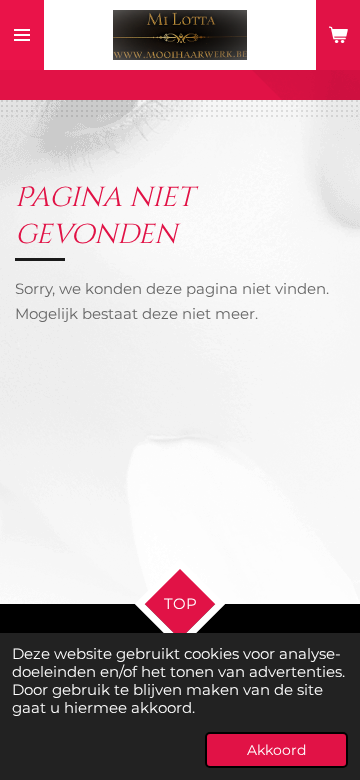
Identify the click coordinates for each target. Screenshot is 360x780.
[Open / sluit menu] (22, 35)
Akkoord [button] (276, 750)
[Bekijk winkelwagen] (338, 35)
